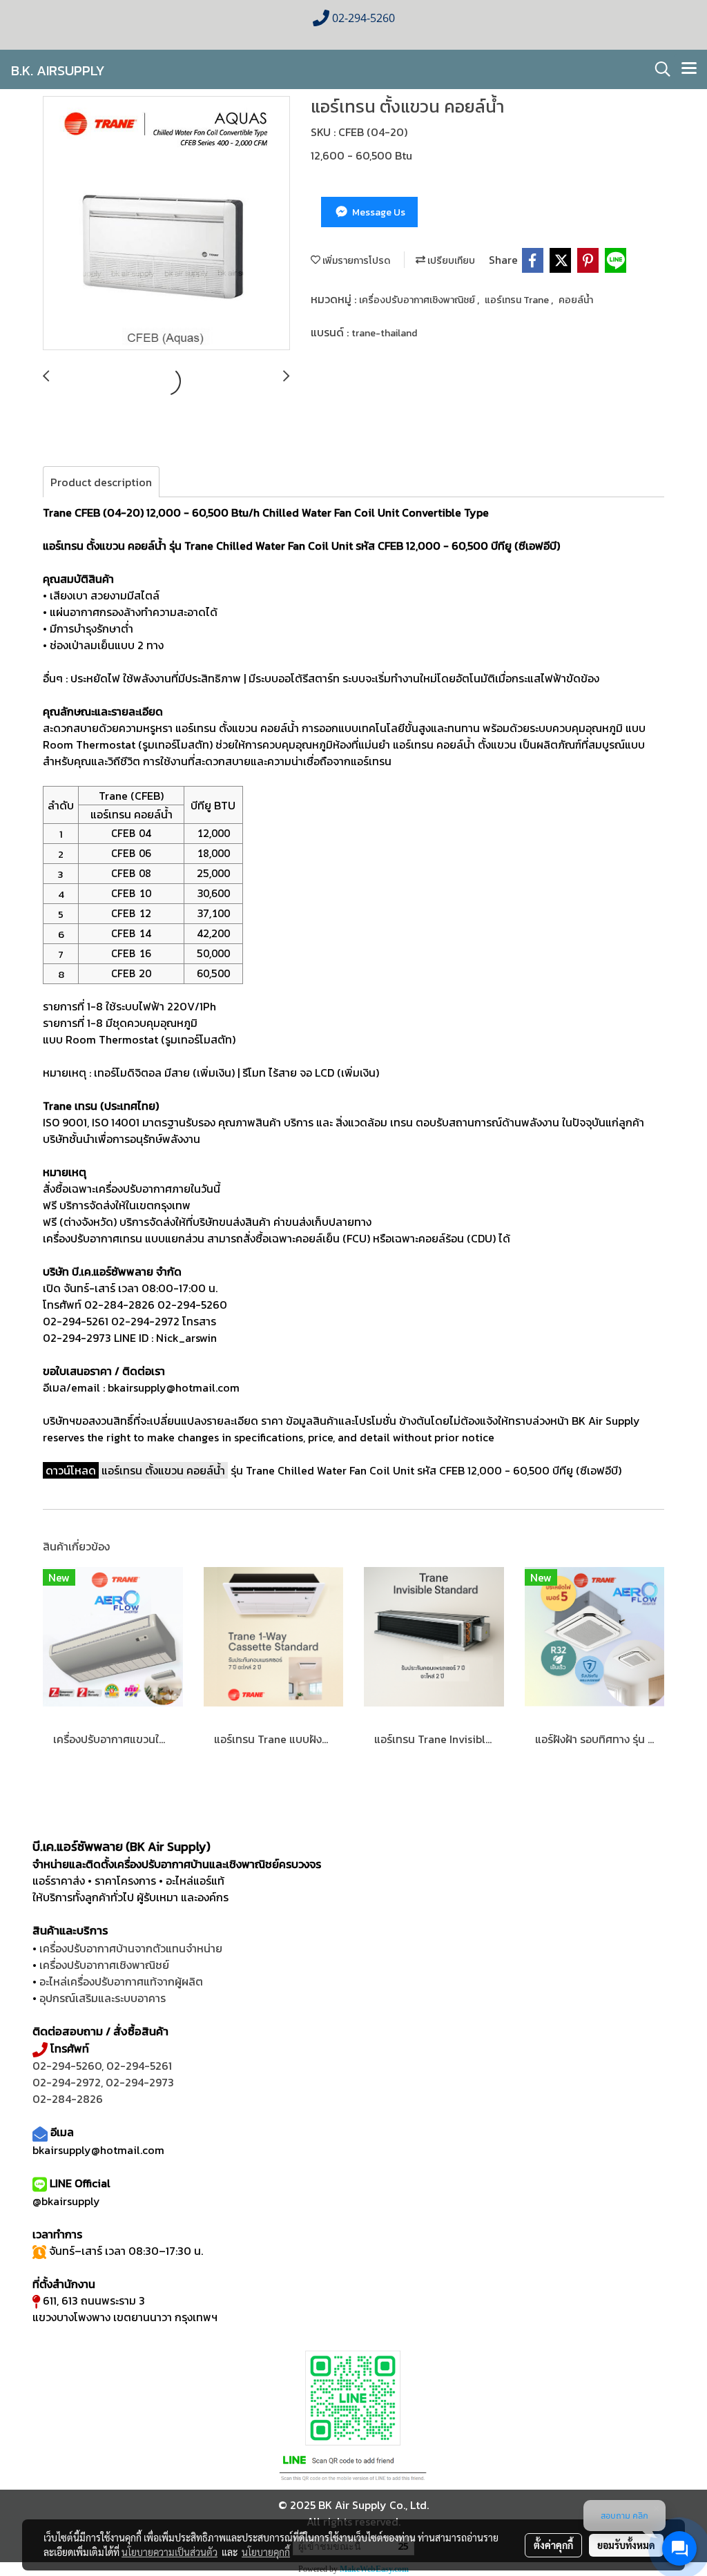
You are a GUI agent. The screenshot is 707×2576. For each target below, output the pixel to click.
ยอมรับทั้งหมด (626, 2545)
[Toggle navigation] (689, 69)
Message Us (378, 212)
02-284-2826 (68, 2099)
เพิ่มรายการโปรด (355, 261)
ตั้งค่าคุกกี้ (553, 2545)
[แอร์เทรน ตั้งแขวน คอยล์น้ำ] (166, 224)
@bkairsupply (66, 2201)
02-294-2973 (140, 2082)
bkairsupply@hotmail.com (98, 2150)
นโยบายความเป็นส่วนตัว (170, 2552)
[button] (658, 69)
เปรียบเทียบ (450, 261)
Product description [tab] (101, 482)
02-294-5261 (139, 2066)
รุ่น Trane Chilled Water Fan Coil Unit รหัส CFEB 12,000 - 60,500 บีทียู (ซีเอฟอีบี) (361, 1470)
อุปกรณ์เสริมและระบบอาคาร (103, 1998)
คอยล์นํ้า (576, 300)
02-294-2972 (67, 2082)
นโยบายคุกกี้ (266, 2552)
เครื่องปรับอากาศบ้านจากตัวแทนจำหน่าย (131, 1948)
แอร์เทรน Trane (518, 300)
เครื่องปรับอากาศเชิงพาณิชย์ (418, 300)
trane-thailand (384, 333)
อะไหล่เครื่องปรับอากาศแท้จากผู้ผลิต (121, 1981)
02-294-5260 (67, 2066)
